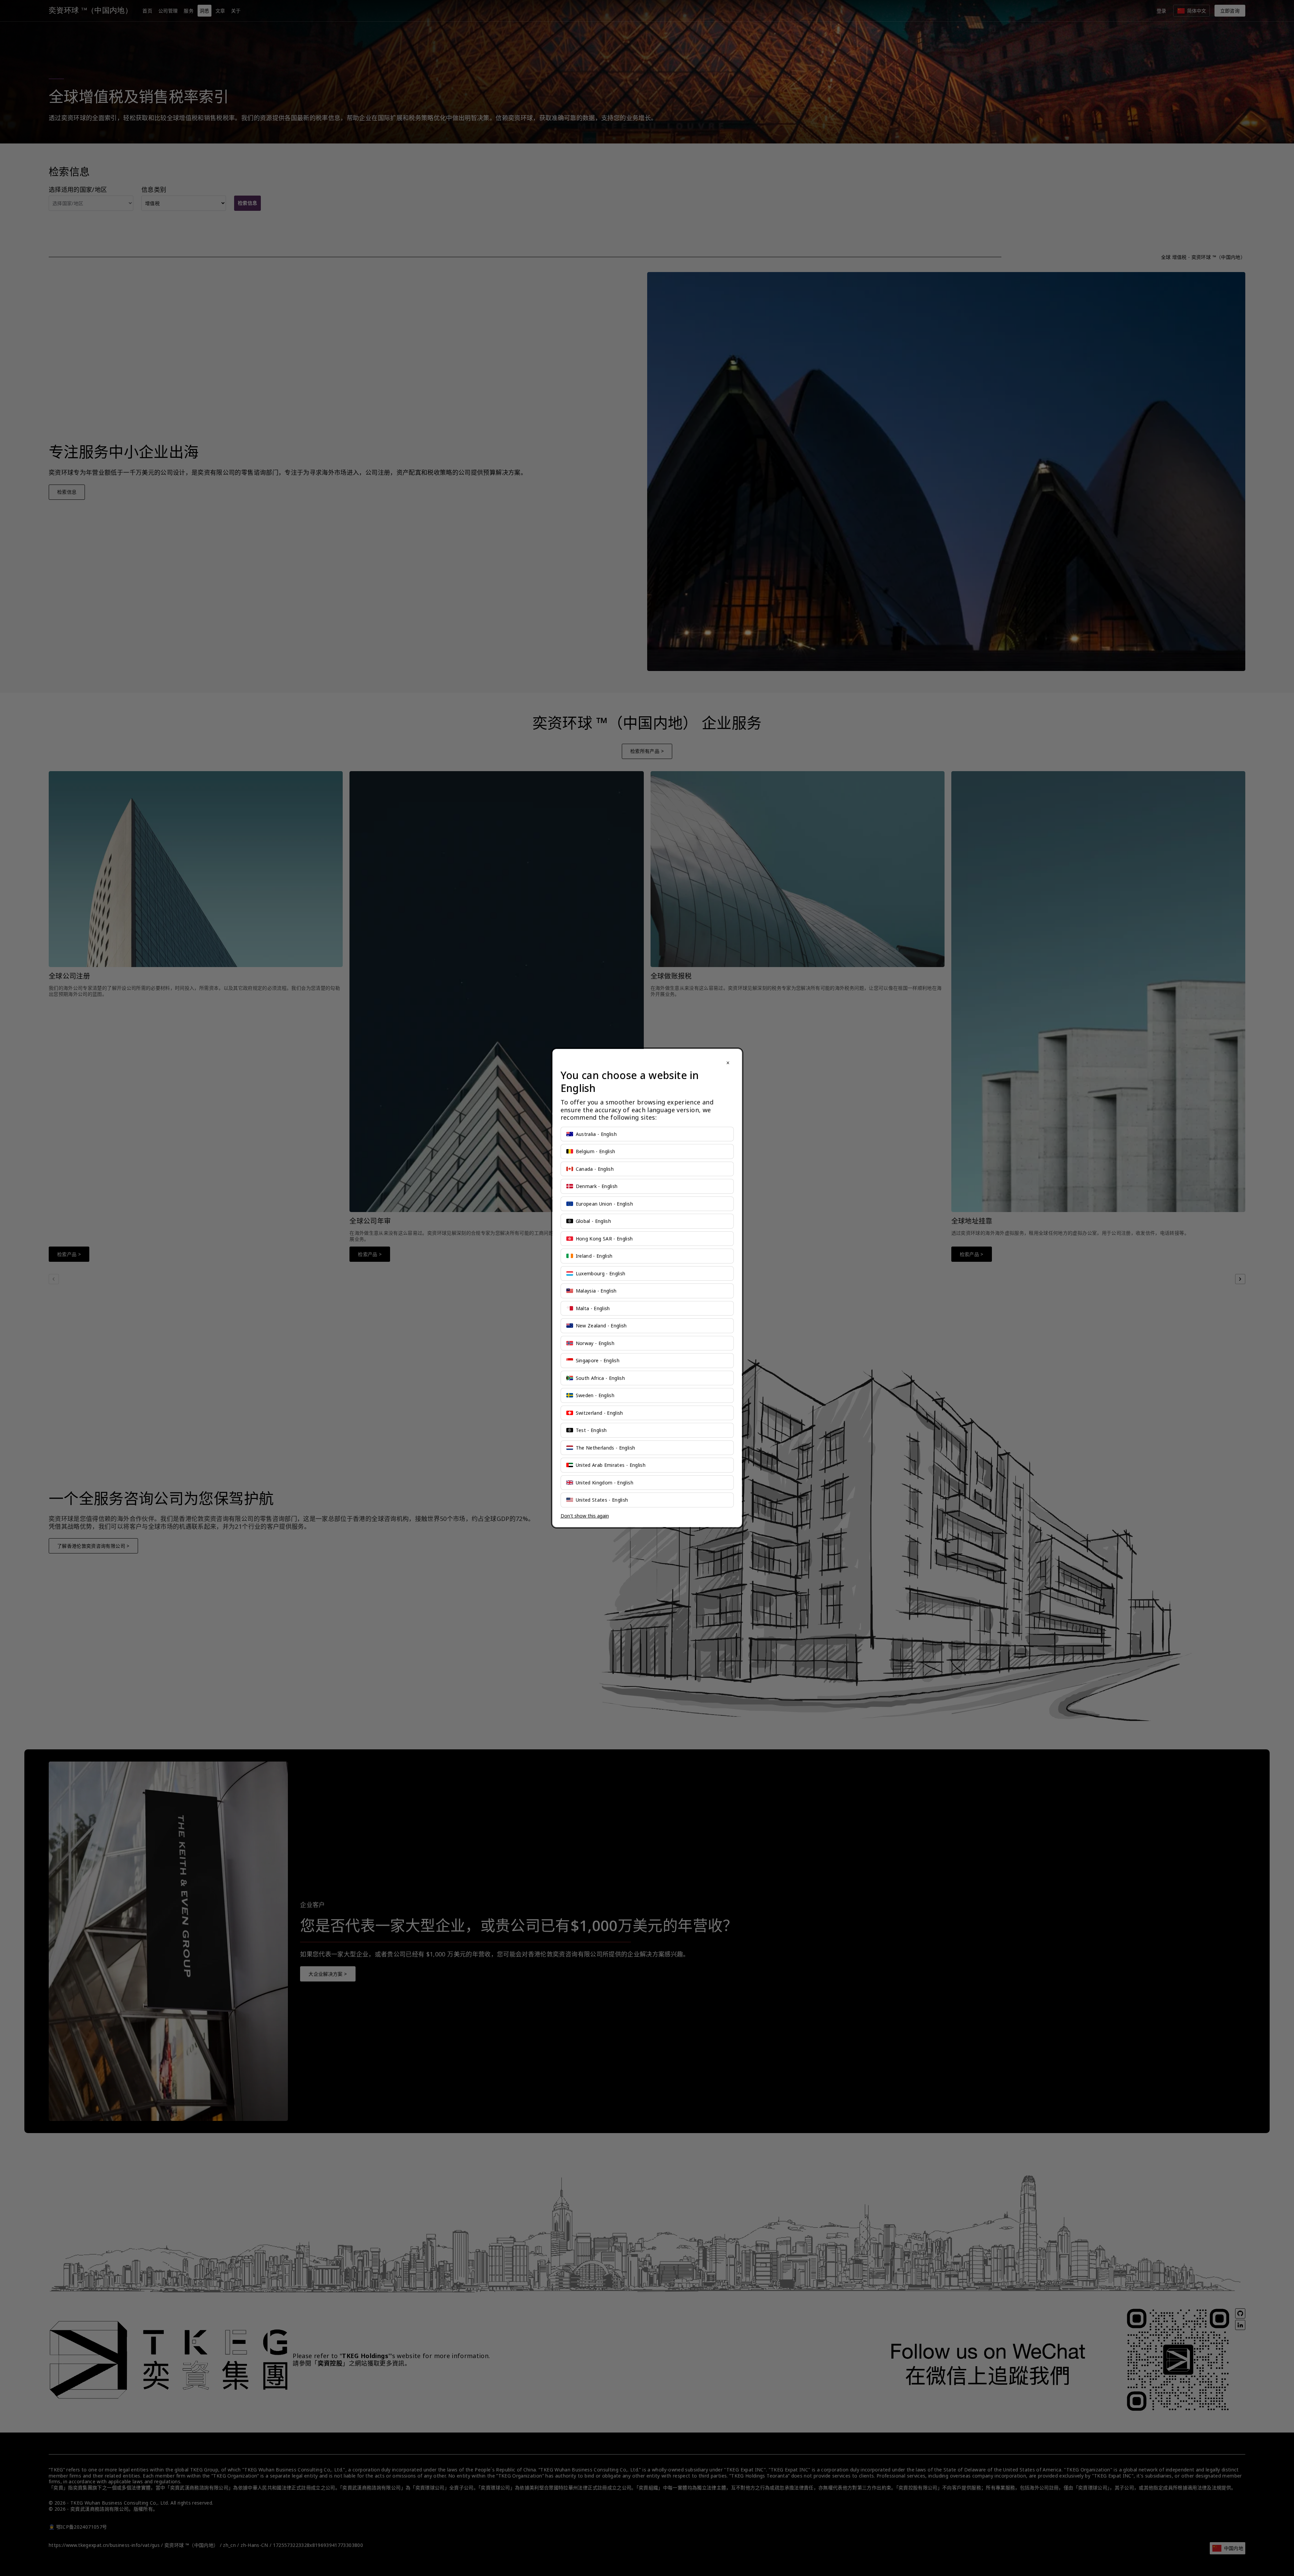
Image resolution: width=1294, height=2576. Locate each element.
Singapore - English (598, 1360)
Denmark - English (597, 1186)
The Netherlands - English (606, 1448)
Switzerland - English (599, 1413)
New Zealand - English (601, 1326)
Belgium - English (596, 1151)
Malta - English (593, 1308)
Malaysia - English (596, 1291)
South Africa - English (600, 1378)
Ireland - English (594, 1256)
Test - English (591, 1430)
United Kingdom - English (605, 1483)
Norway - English (595, 1343)
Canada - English (595, 1169)
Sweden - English (595, 1395)
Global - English (594, 1221)
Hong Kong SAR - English (604, 1239)
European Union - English (604, 1204)
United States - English (602, 1500)
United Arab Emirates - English (611, 1465)
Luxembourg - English (601, 1273)
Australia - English (596, 1134)
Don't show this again (585, 1516)
